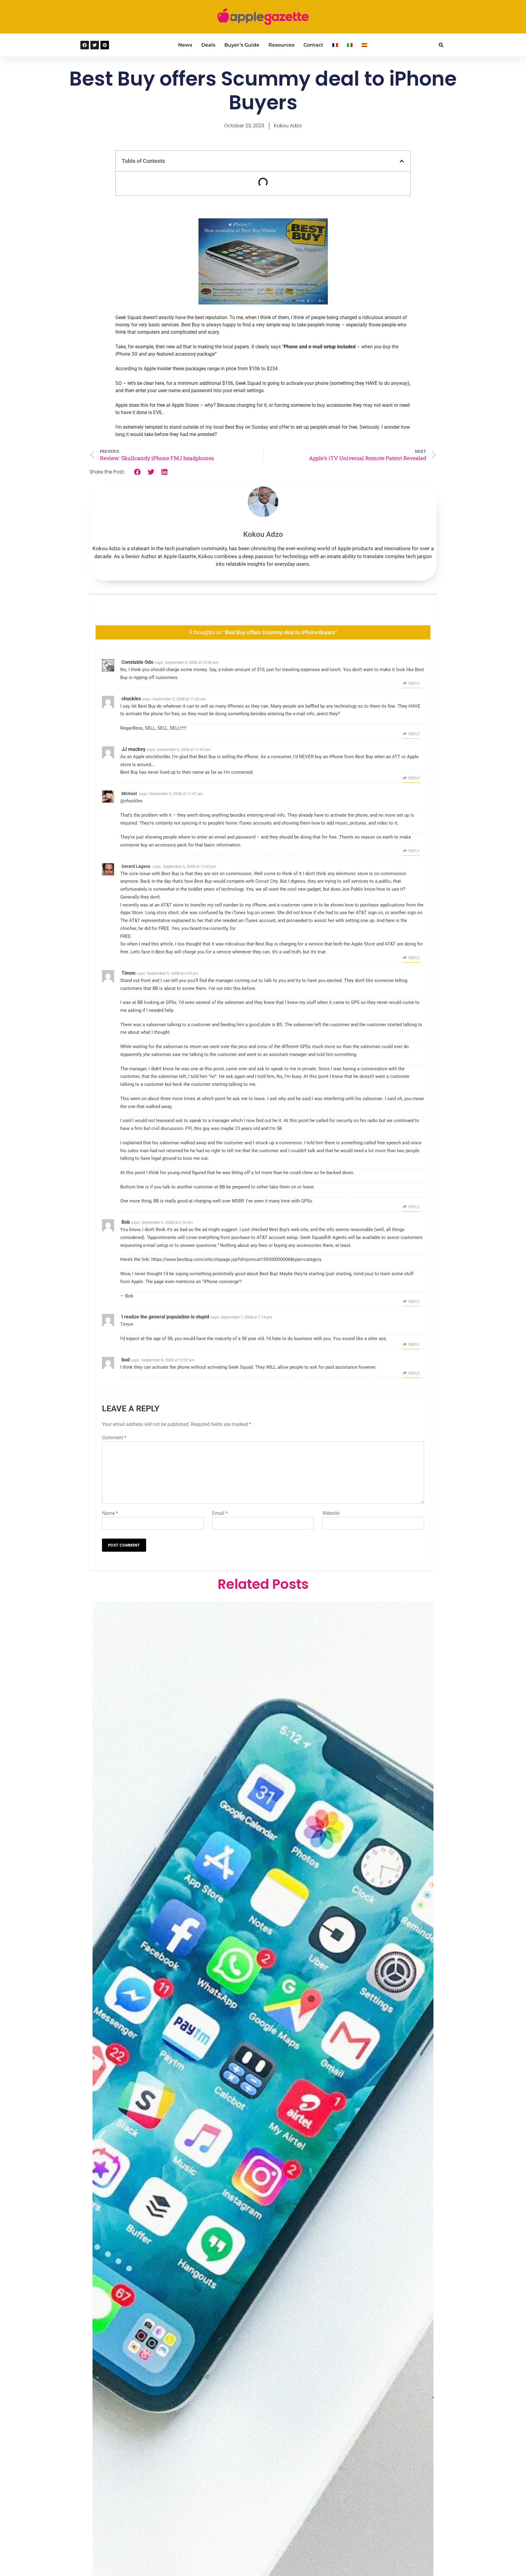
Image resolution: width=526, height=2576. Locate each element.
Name (110, 1513)
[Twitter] (95, 45)
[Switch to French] (335, 45)
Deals (208, 45)
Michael (129, 794)
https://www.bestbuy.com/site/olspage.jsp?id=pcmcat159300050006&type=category (236, 1259)
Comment (114, 1438)
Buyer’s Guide (242, 45)
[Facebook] (85, 45)
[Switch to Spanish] (364, 45)
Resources (281, 45)
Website (331, 1513)
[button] (441, 45)
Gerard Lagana (136, 866)
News (185, 45)
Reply (414, 684)
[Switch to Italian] (350, 45)
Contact (313, 45)
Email (220, 1513)
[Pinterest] (105, 45)
